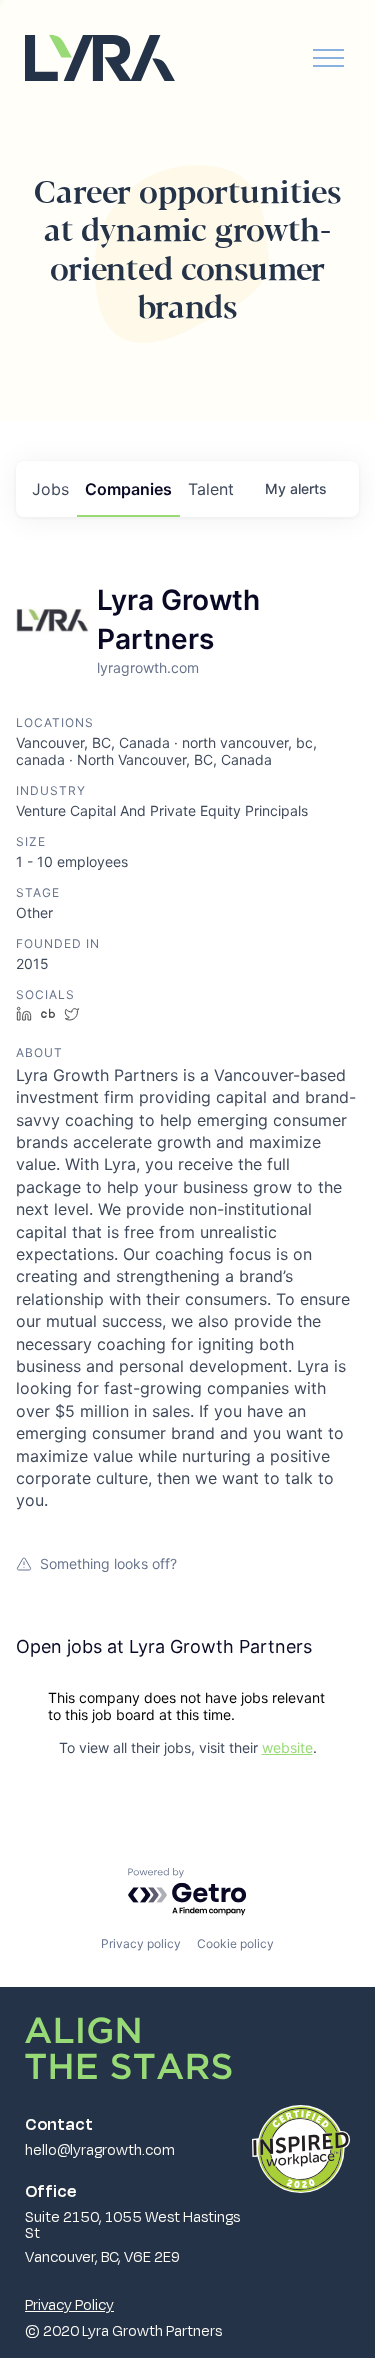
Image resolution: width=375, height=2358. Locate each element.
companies (128, 489)
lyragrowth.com (148, 667)
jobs (50, 489)
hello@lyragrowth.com (100, 2149)
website (287, 1747)
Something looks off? (108, 1563)
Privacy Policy (69, 2304)
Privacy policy (141, 1943)
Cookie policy (235, 1943)
